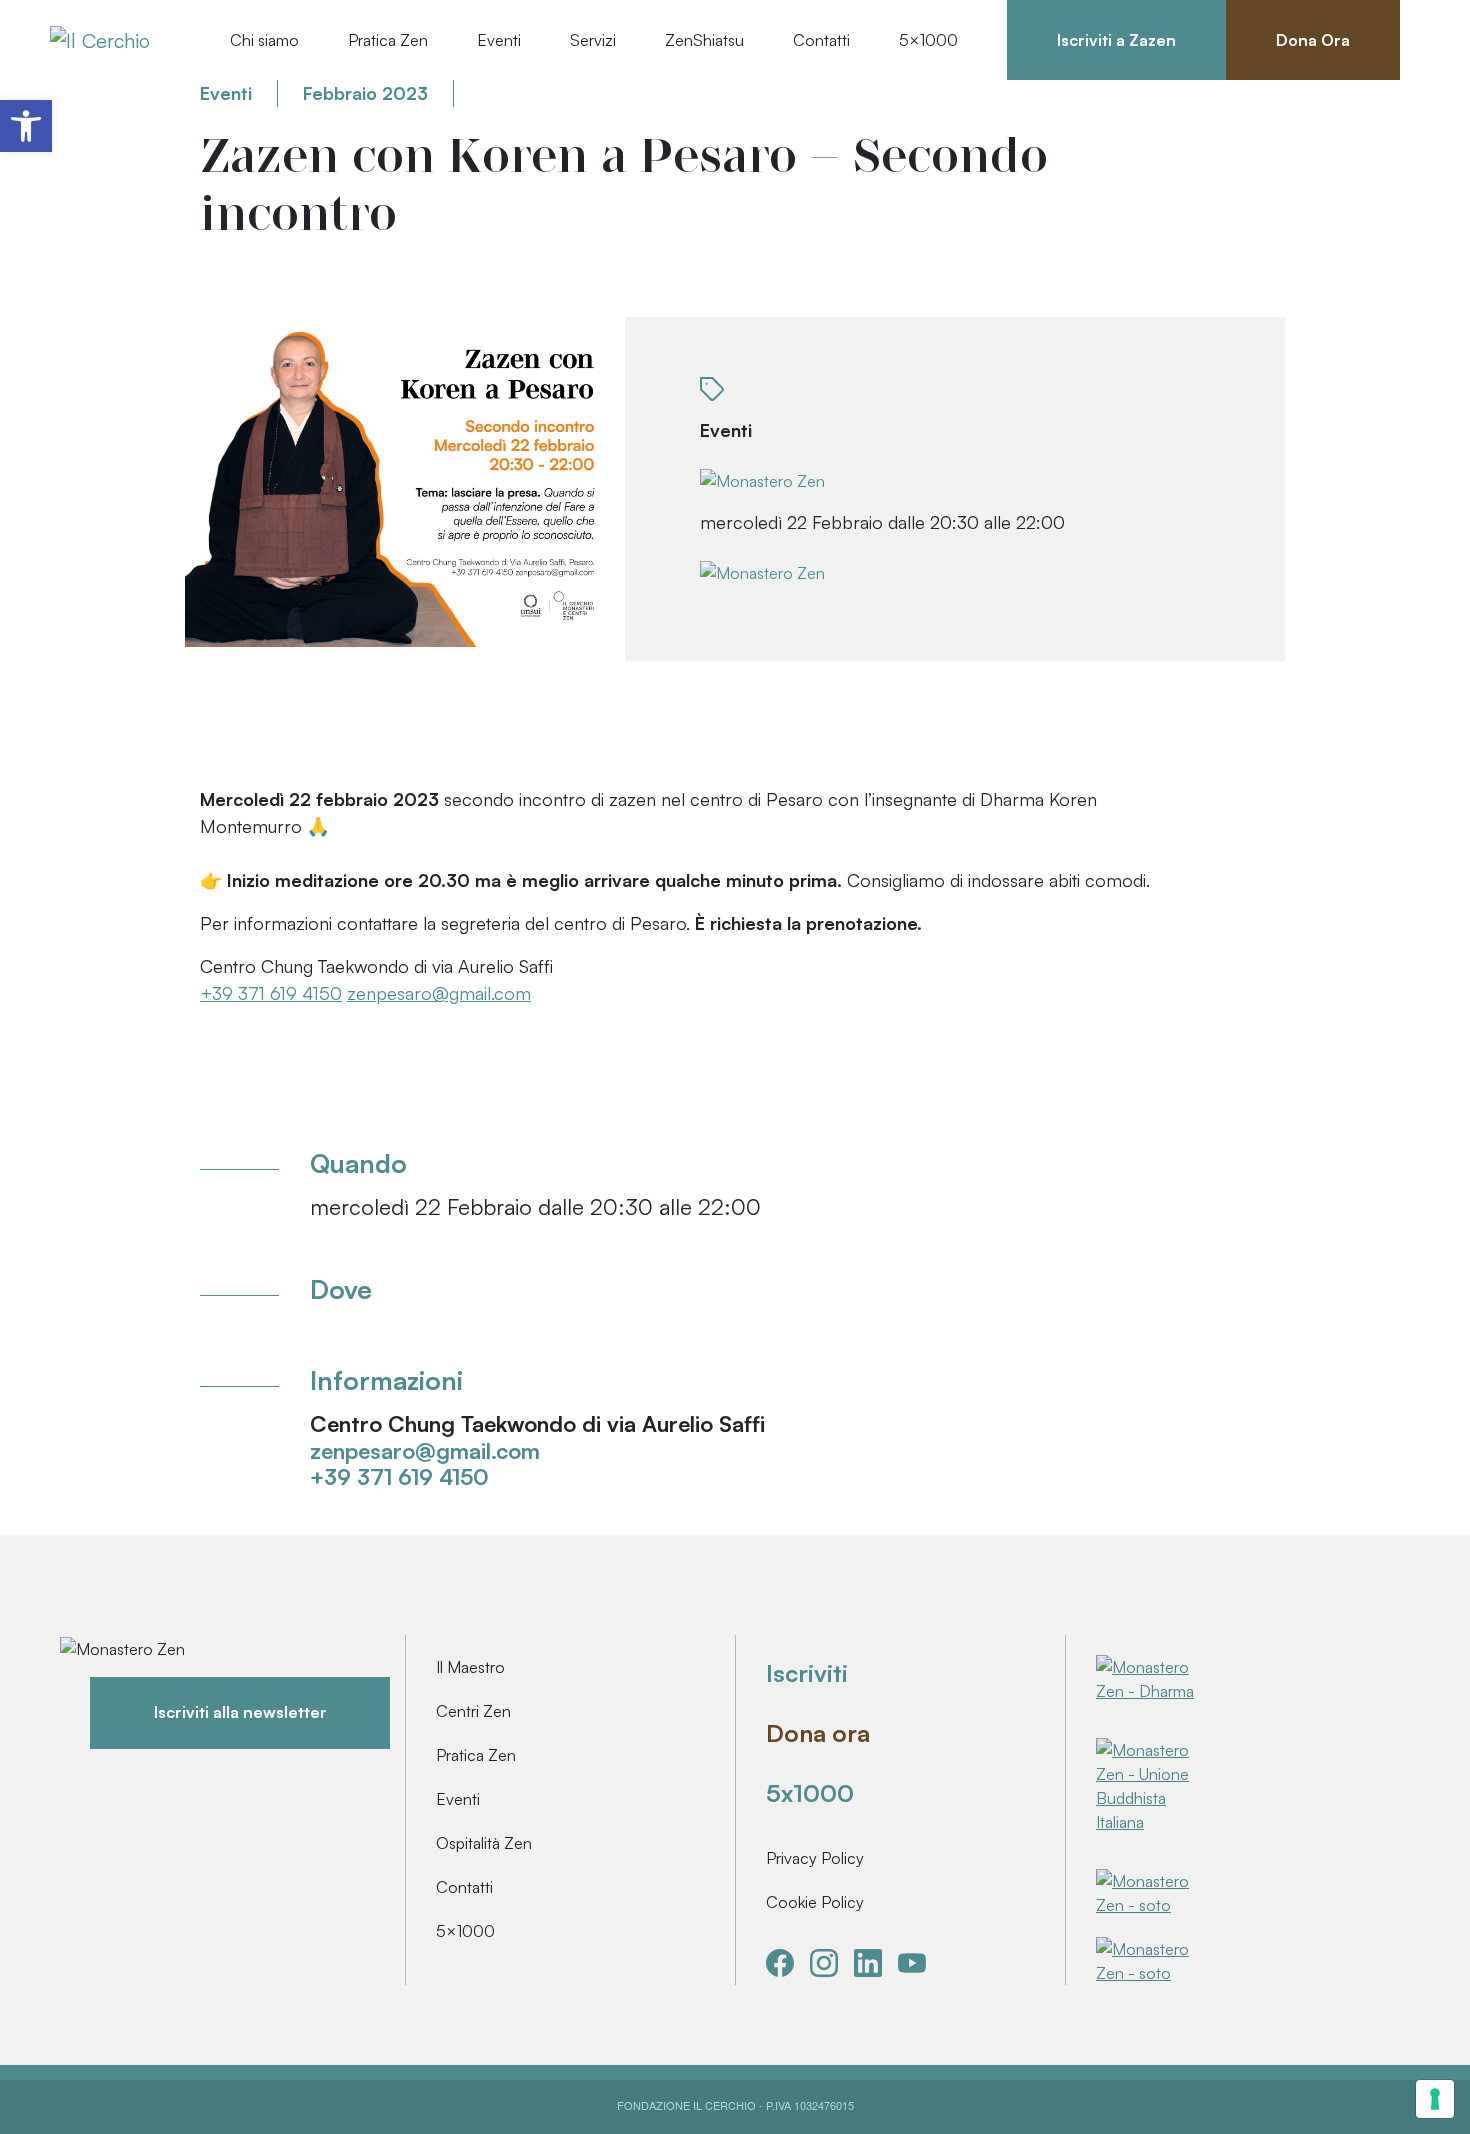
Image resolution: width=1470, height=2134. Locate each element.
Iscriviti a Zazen (1116, 40)
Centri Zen (473, 1711)
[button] (26, 126)
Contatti (821, 40)
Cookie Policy (815, 1902)
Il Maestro (470, 1667)
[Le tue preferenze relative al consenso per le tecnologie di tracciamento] (1435, 2099)
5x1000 (810, 1793)
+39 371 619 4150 (271, 993)
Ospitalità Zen (484, 1843)
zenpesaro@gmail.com (439, 993)
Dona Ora (1313, 40)
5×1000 (465, 1931)
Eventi (458, 1799)
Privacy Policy (815, 1858)
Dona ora (818, 1733)
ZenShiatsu (704, 40)
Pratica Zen (476, 1755)
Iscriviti (807, 1673)
